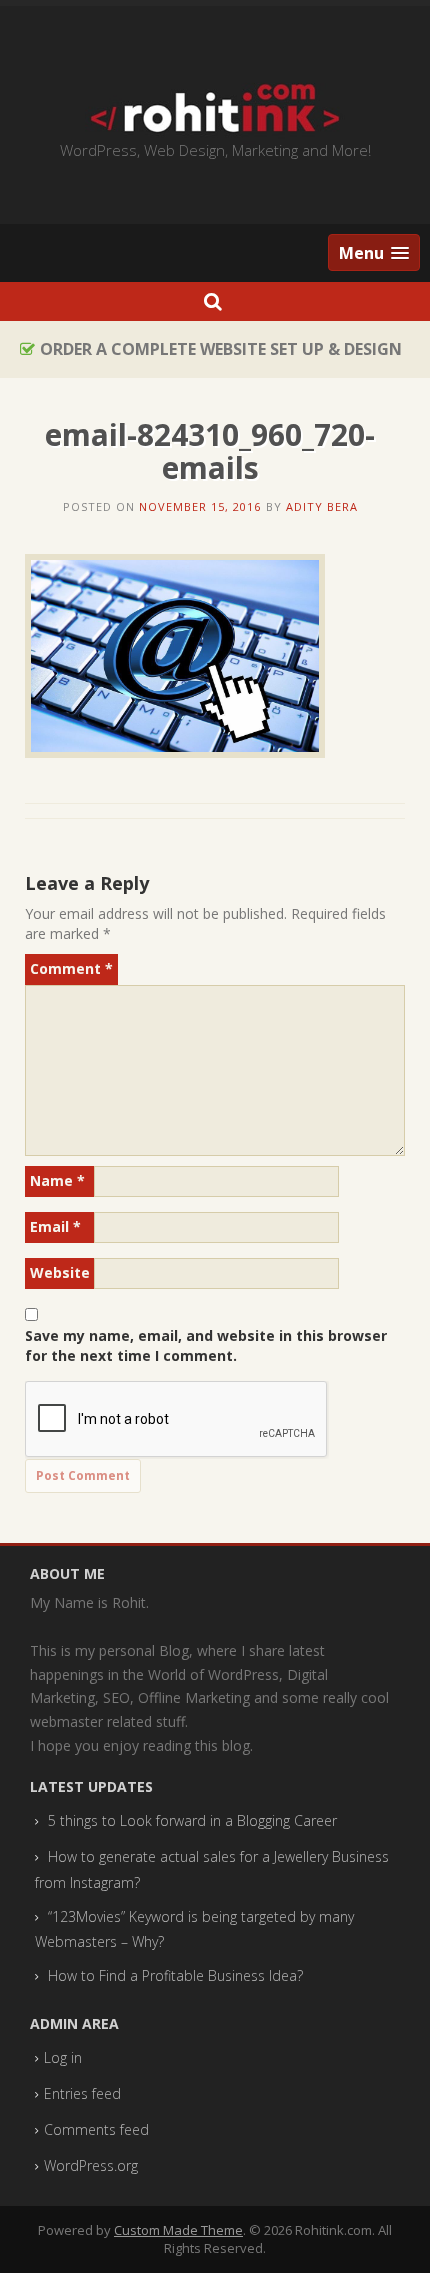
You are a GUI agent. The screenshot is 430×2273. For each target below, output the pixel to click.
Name (57, 1180)
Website (60, 1272)
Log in (63, 2057)
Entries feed (82, 2093)
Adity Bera (322, 506)
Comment (71, 968)
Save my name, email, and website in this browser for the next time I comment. (206, 1345)
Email (55, 1226)
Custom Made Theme (178, 2230)
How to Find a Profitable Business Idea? (175, 1975)
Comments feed (96, 2129)
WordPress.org (91, 2165)
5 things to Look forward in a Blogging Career (192, 1820)
